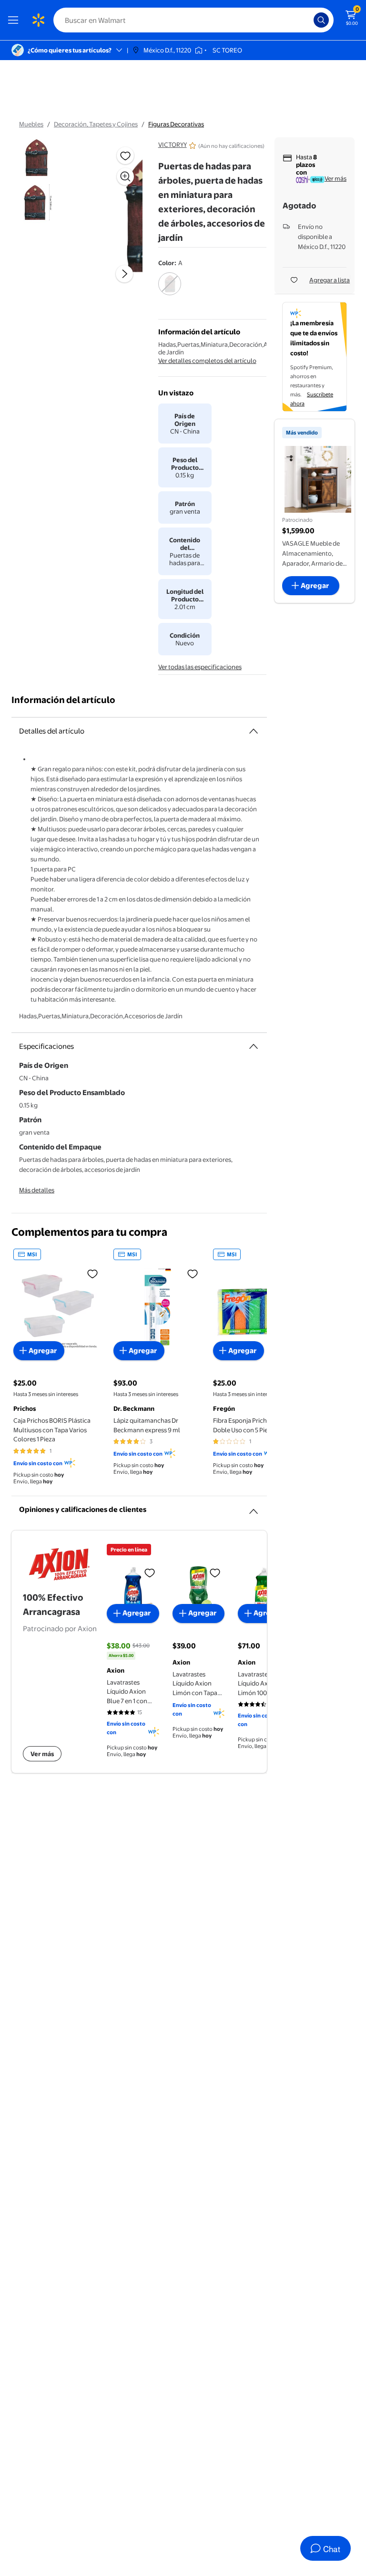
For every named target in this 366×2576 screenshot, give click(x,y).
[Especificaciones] (254, 1046)
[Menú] (15, 20)
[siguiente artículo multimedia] (124, 274)
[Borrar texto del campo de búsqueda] (309, 20)
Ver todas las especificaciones (200, 667)
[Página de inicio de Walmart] (38, 20)
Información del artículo (63, 700)
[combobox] (193, 20)
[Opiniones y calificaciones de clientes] (254, 1508)
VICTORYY (173, 145)
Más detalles (37, 1190)
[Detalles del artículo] (254, 731)
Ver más (335, 178)
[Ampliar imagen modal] (125, 176)
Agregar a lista (330, 280)
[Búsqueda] (321, 20)
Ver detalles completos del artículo (207, 361)
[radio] (170, 290)
